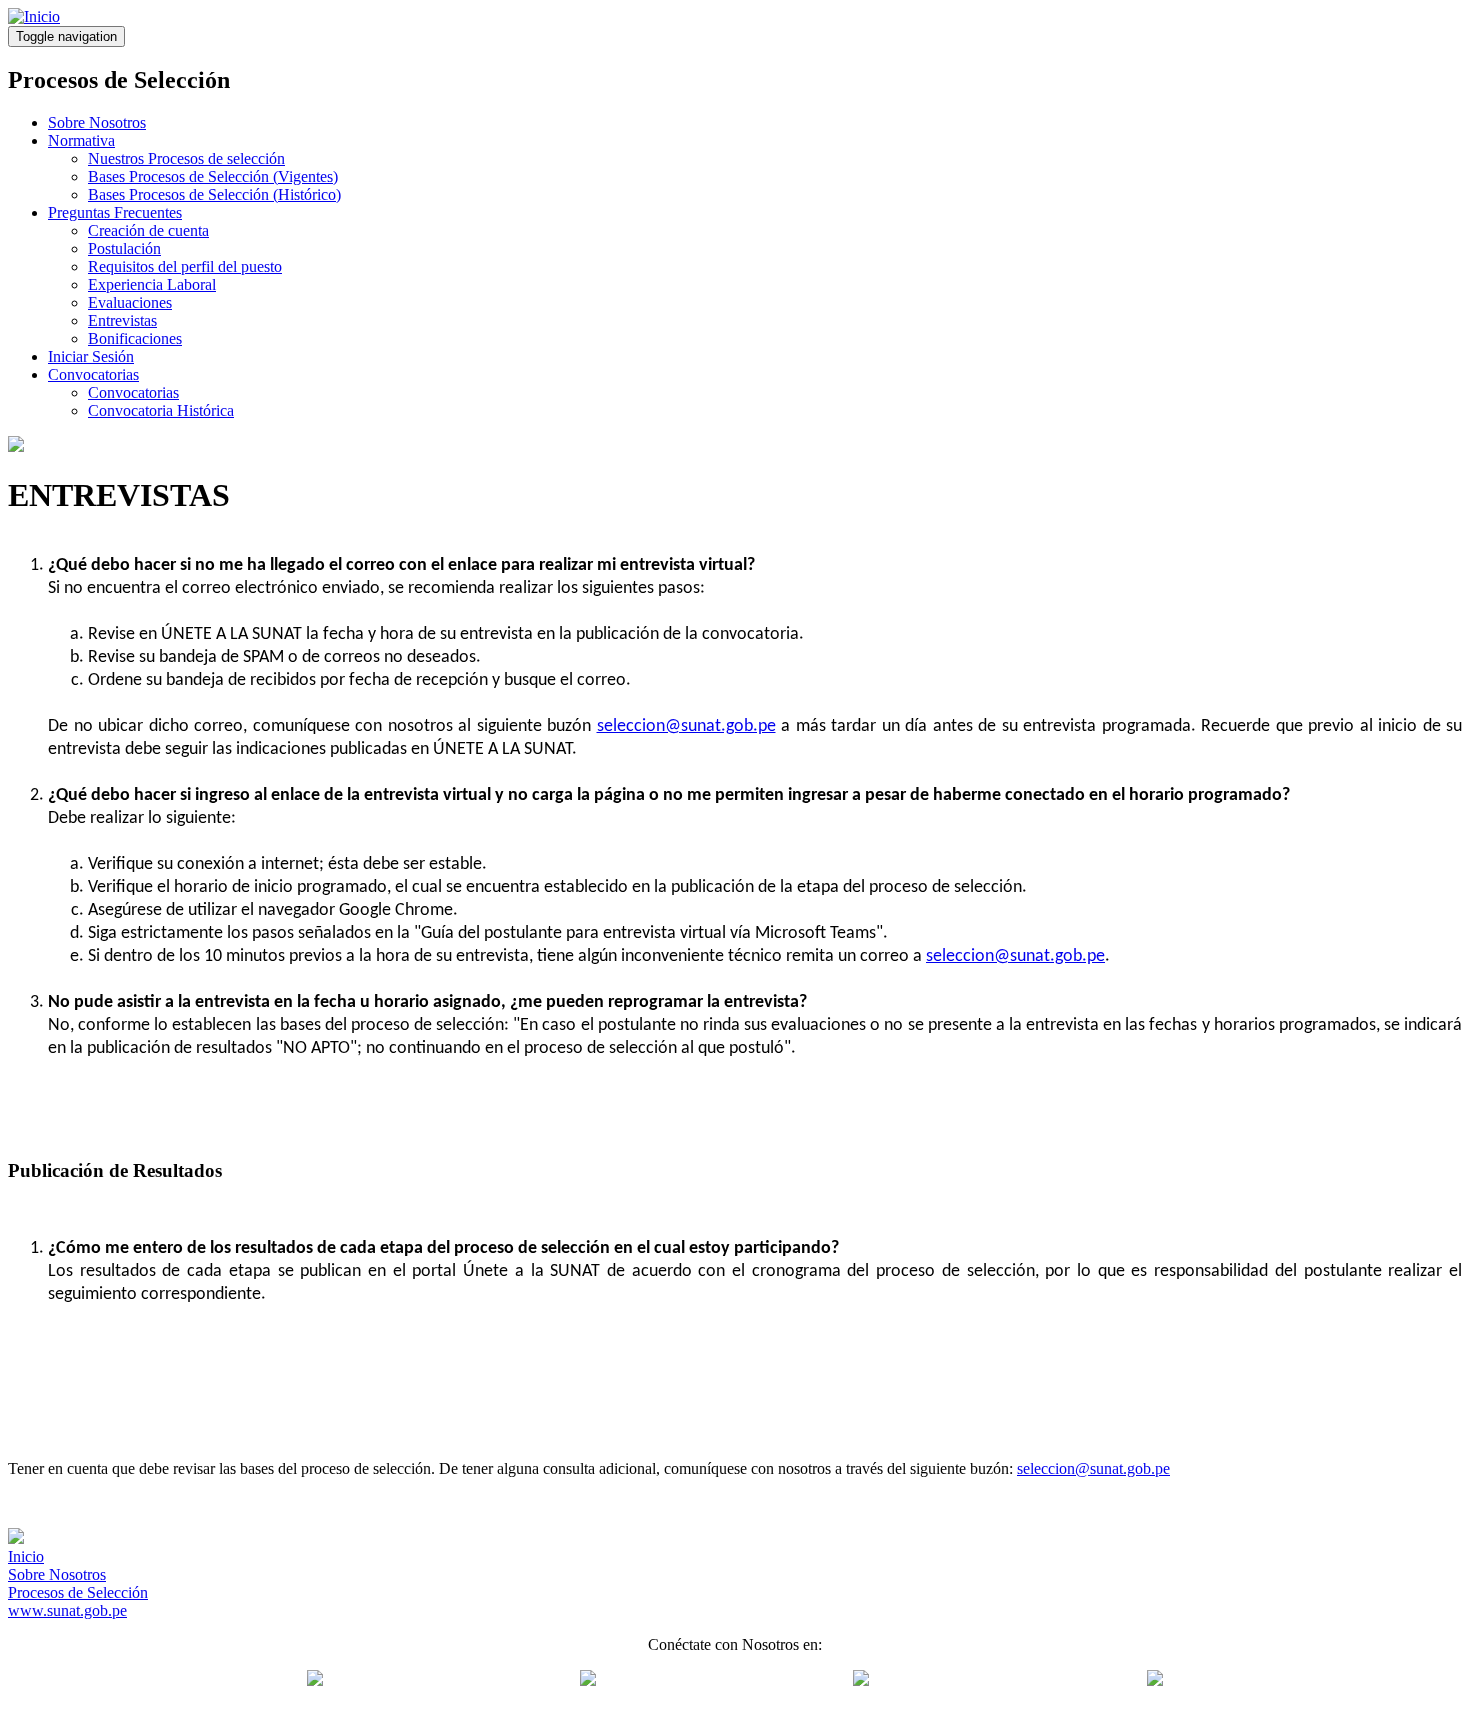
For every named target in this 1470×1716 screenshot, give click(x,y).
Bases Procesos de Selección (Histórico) (214, 194)
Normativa (81, 140)
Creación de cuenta (148, 230)
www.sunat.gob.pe (67, 1610)
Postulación (124, 248)
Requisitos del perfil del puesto (185, 266)
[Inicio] (34, 16)
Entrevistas (122, 320)
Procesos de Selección (78, 1592)
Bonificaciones (135, 338)
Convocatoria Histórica (161, 410)
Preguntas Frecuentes (115, 212)
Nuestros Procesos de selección (186, 158)
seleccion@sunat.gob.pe (686, 726)
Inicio (26, 1556)
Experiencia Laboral (152, 284)
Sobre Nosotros (97, 122)
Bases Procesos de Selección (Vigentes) (213, 176)
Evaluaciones (130, 302)
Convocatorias (93, 374)
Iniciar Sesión (91, 356)
